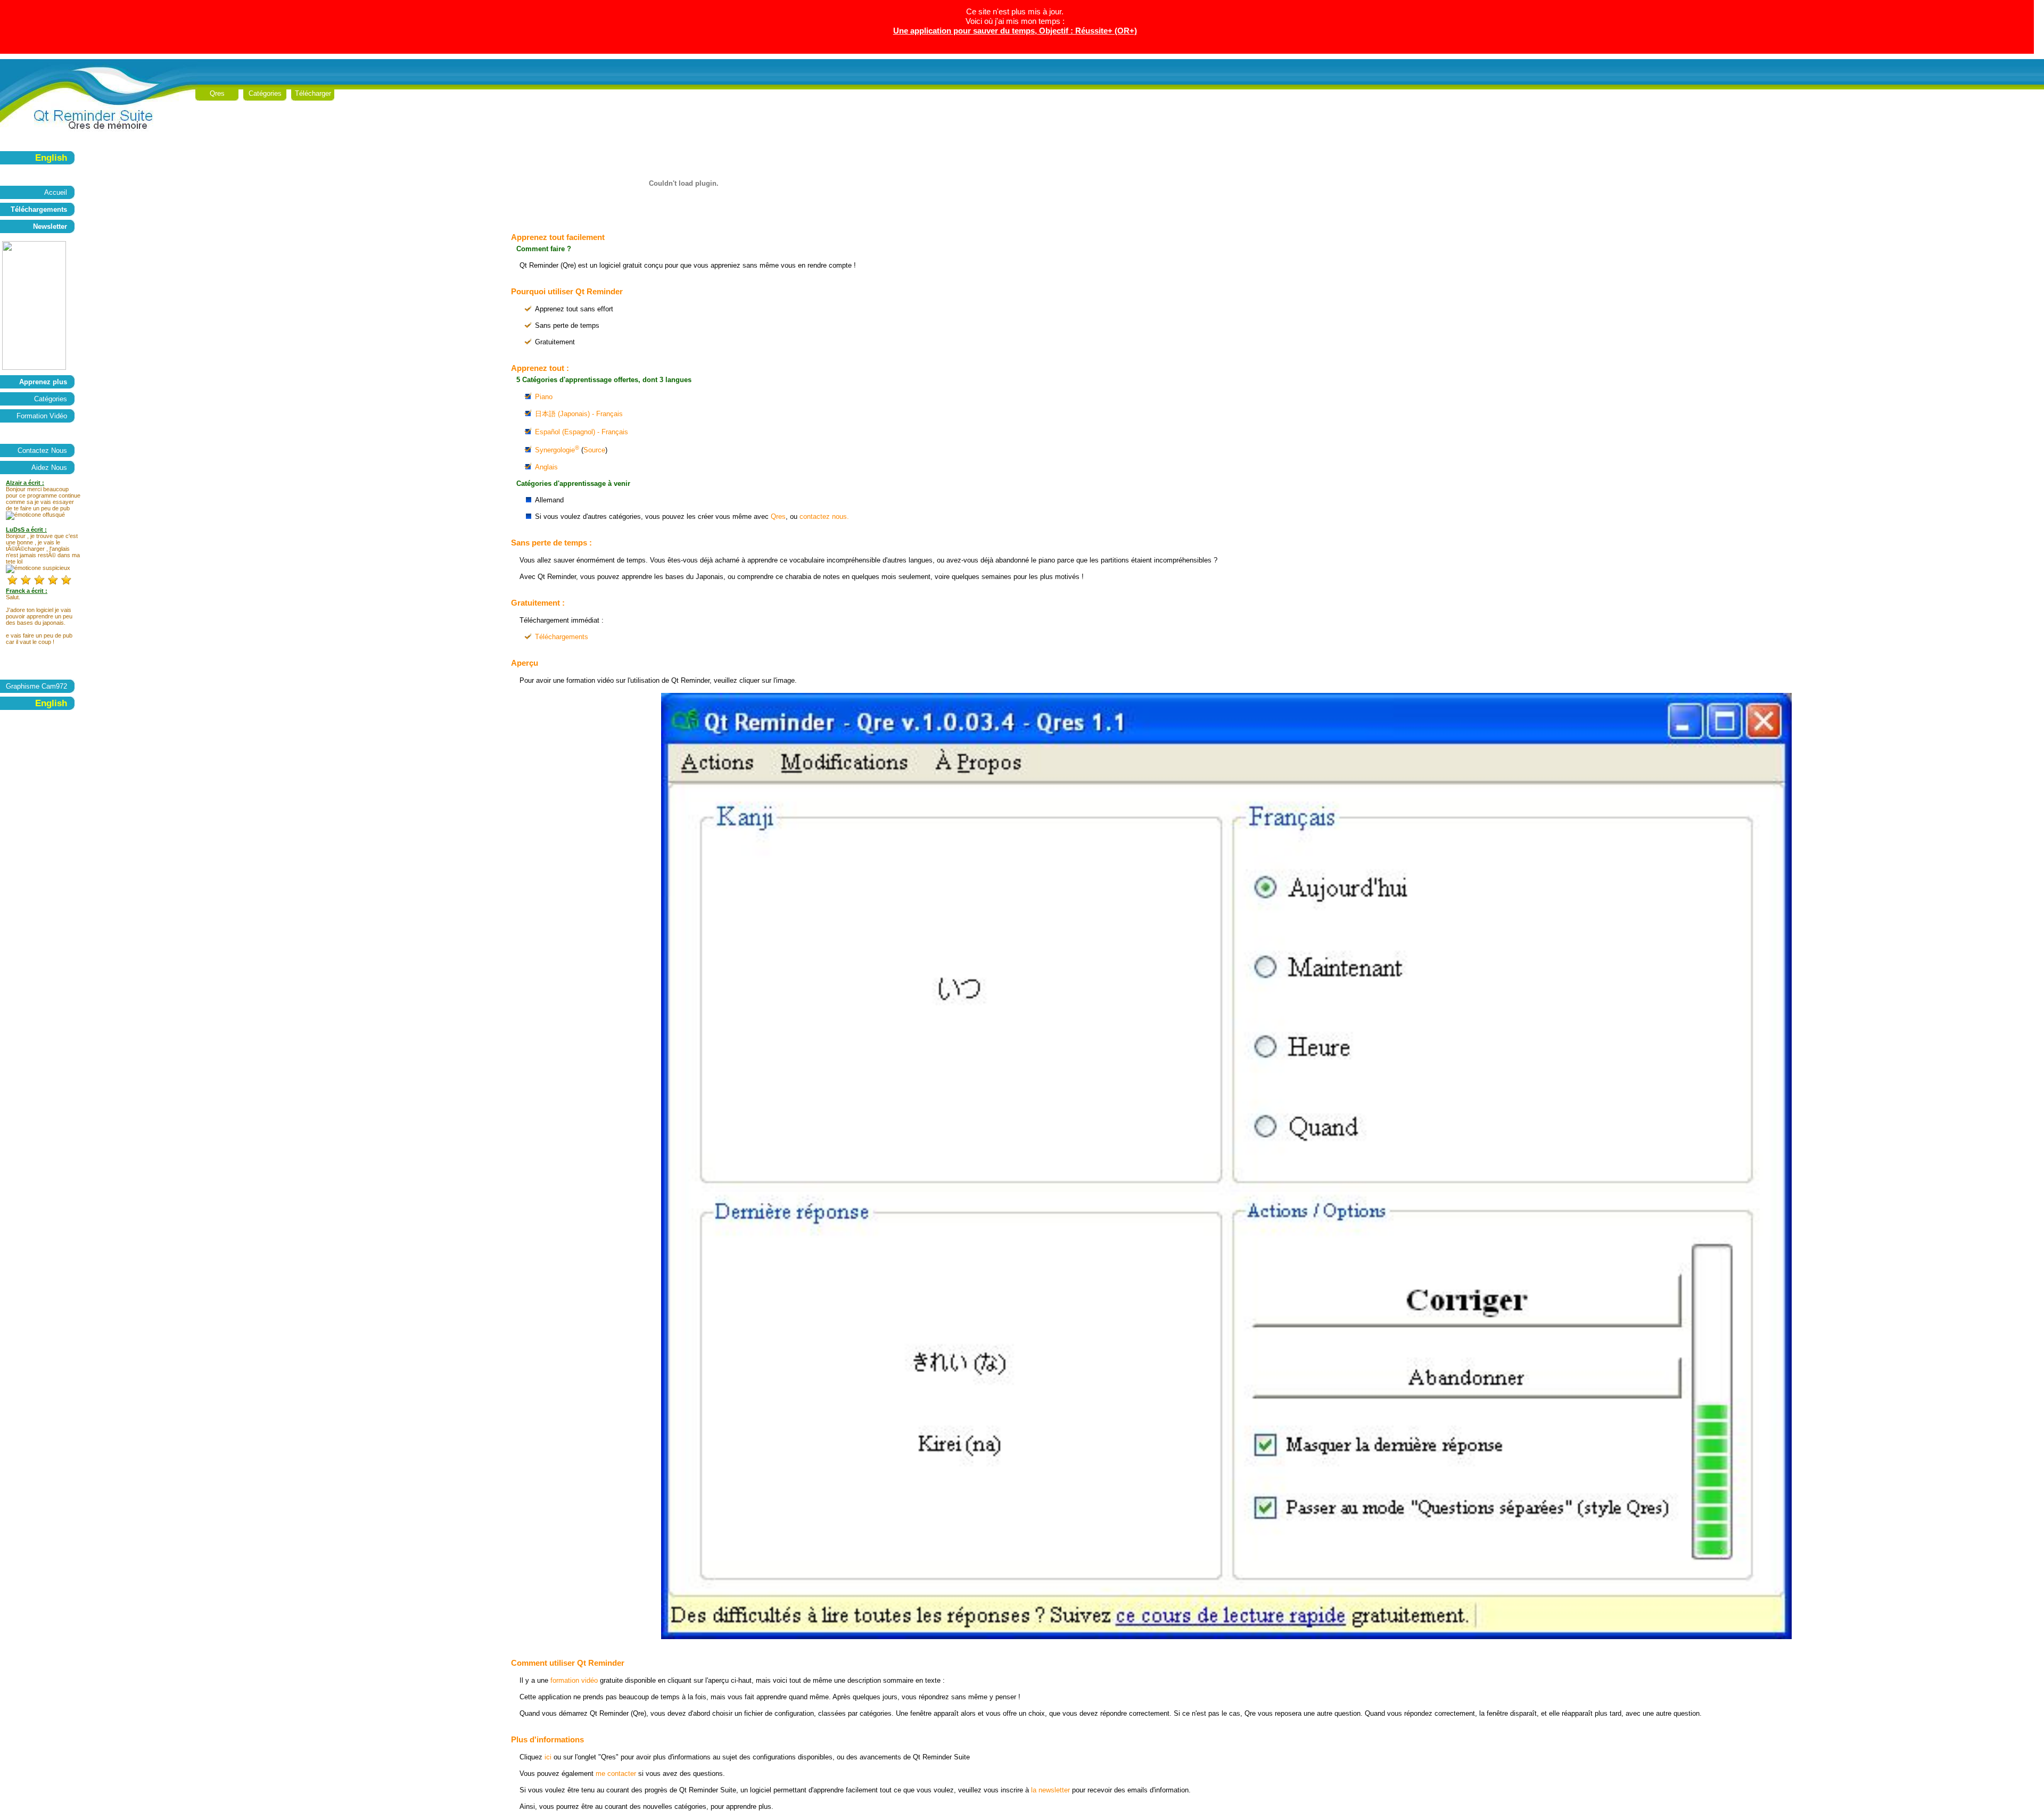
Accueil (56, 192)
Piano (544, 397)
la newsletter (1050, 1790)
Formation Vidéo (42, 416)
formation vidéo (574, 1680)
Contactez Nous (42, 450)
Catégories (265, 93)
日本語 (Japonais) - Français (579, 414)
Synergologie (557, 450)
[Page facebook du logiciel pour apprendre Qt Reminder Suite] (34, 367)
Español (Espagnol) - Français (582, 432)
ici (548, 1757)
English (51, 158)
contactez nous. (824, 516)
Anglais (546, 467)
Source (594, 450)
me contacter (616, 1773)
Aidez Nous (49, 468)
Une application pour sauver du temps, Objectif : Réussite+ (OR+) (1015, 31)
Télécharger (313, 93)
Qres (217, 93)
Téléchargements (562, 637)
